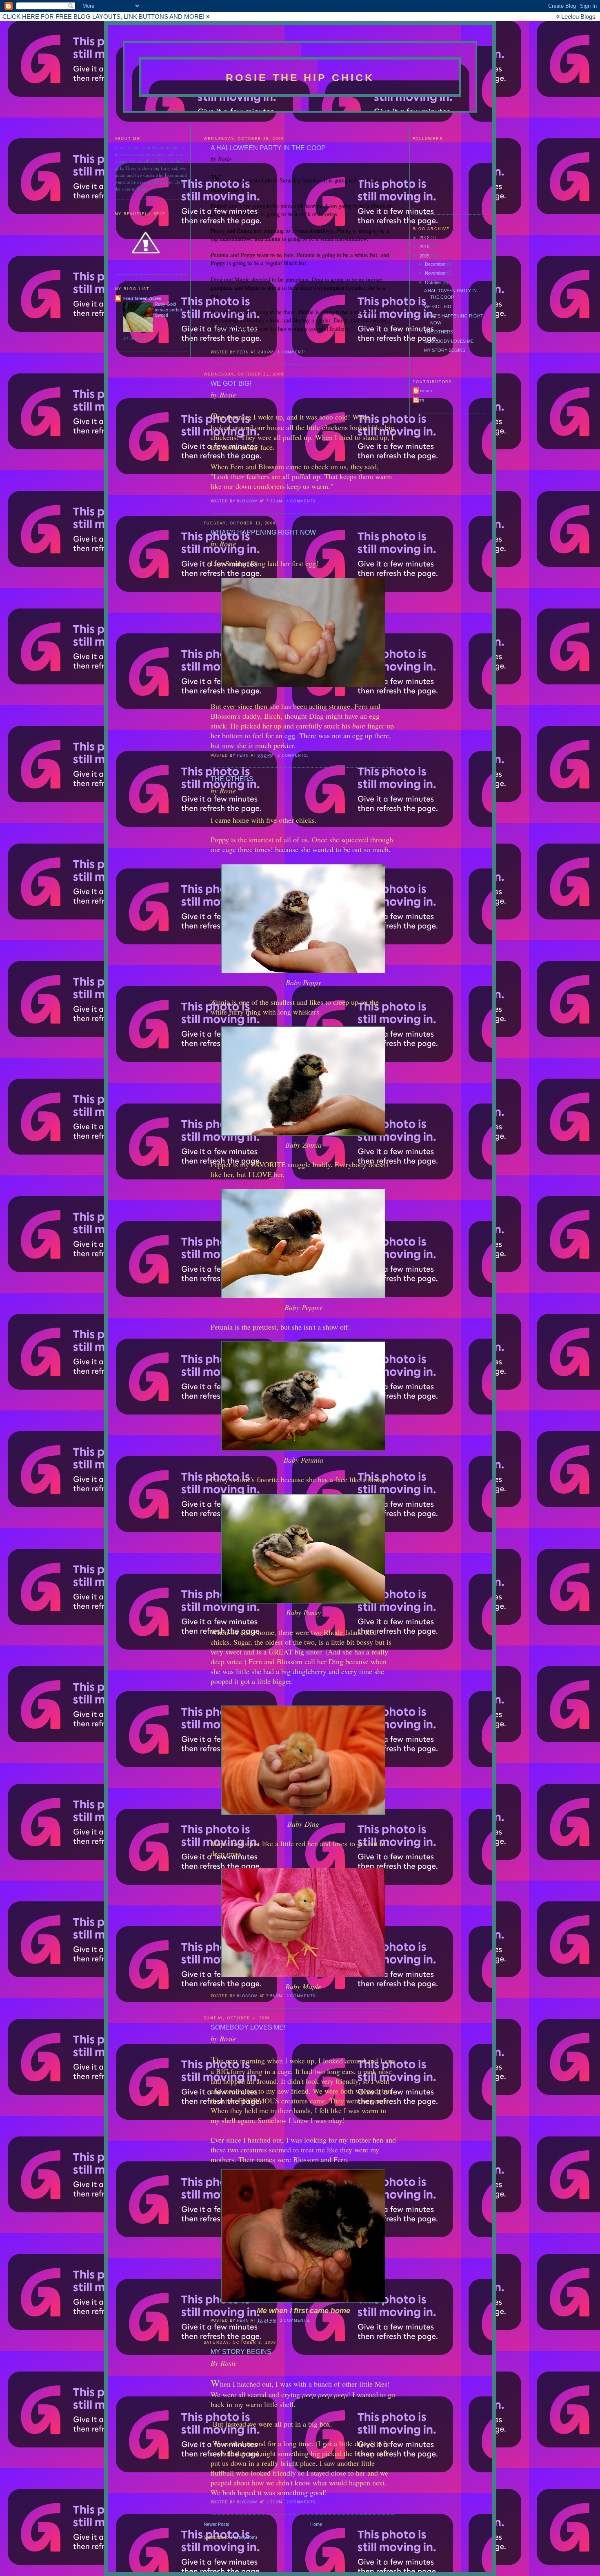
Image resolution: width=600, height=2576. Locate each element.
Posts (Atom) (244, 2537)
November (436, 273)
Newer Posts (217, 2524)
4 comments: (303, 501)
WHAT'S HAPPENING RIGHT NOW (263, 532)
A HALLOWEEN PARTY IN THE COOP (268, 148)
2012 (425, 238)
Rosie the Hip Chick (300, 78)
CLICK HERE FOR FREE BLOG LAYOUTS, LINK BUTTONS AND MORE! (103, 17)
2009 (425, 256)
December (436, 264)
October (434, 282)
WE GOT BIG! (438, 306)
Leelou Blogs (578, 17)
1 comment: (292, 352)
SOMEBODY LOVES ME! (449, 341)
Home (316, 2524)
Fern (419, 400)
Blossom (423, 391)
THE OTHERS (439, 332)
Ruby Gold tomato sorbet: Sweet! (169, 310)
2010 (425, 246)
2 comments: (294, 755)
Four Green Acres (142, 298)
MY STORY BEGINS (445, 350)
